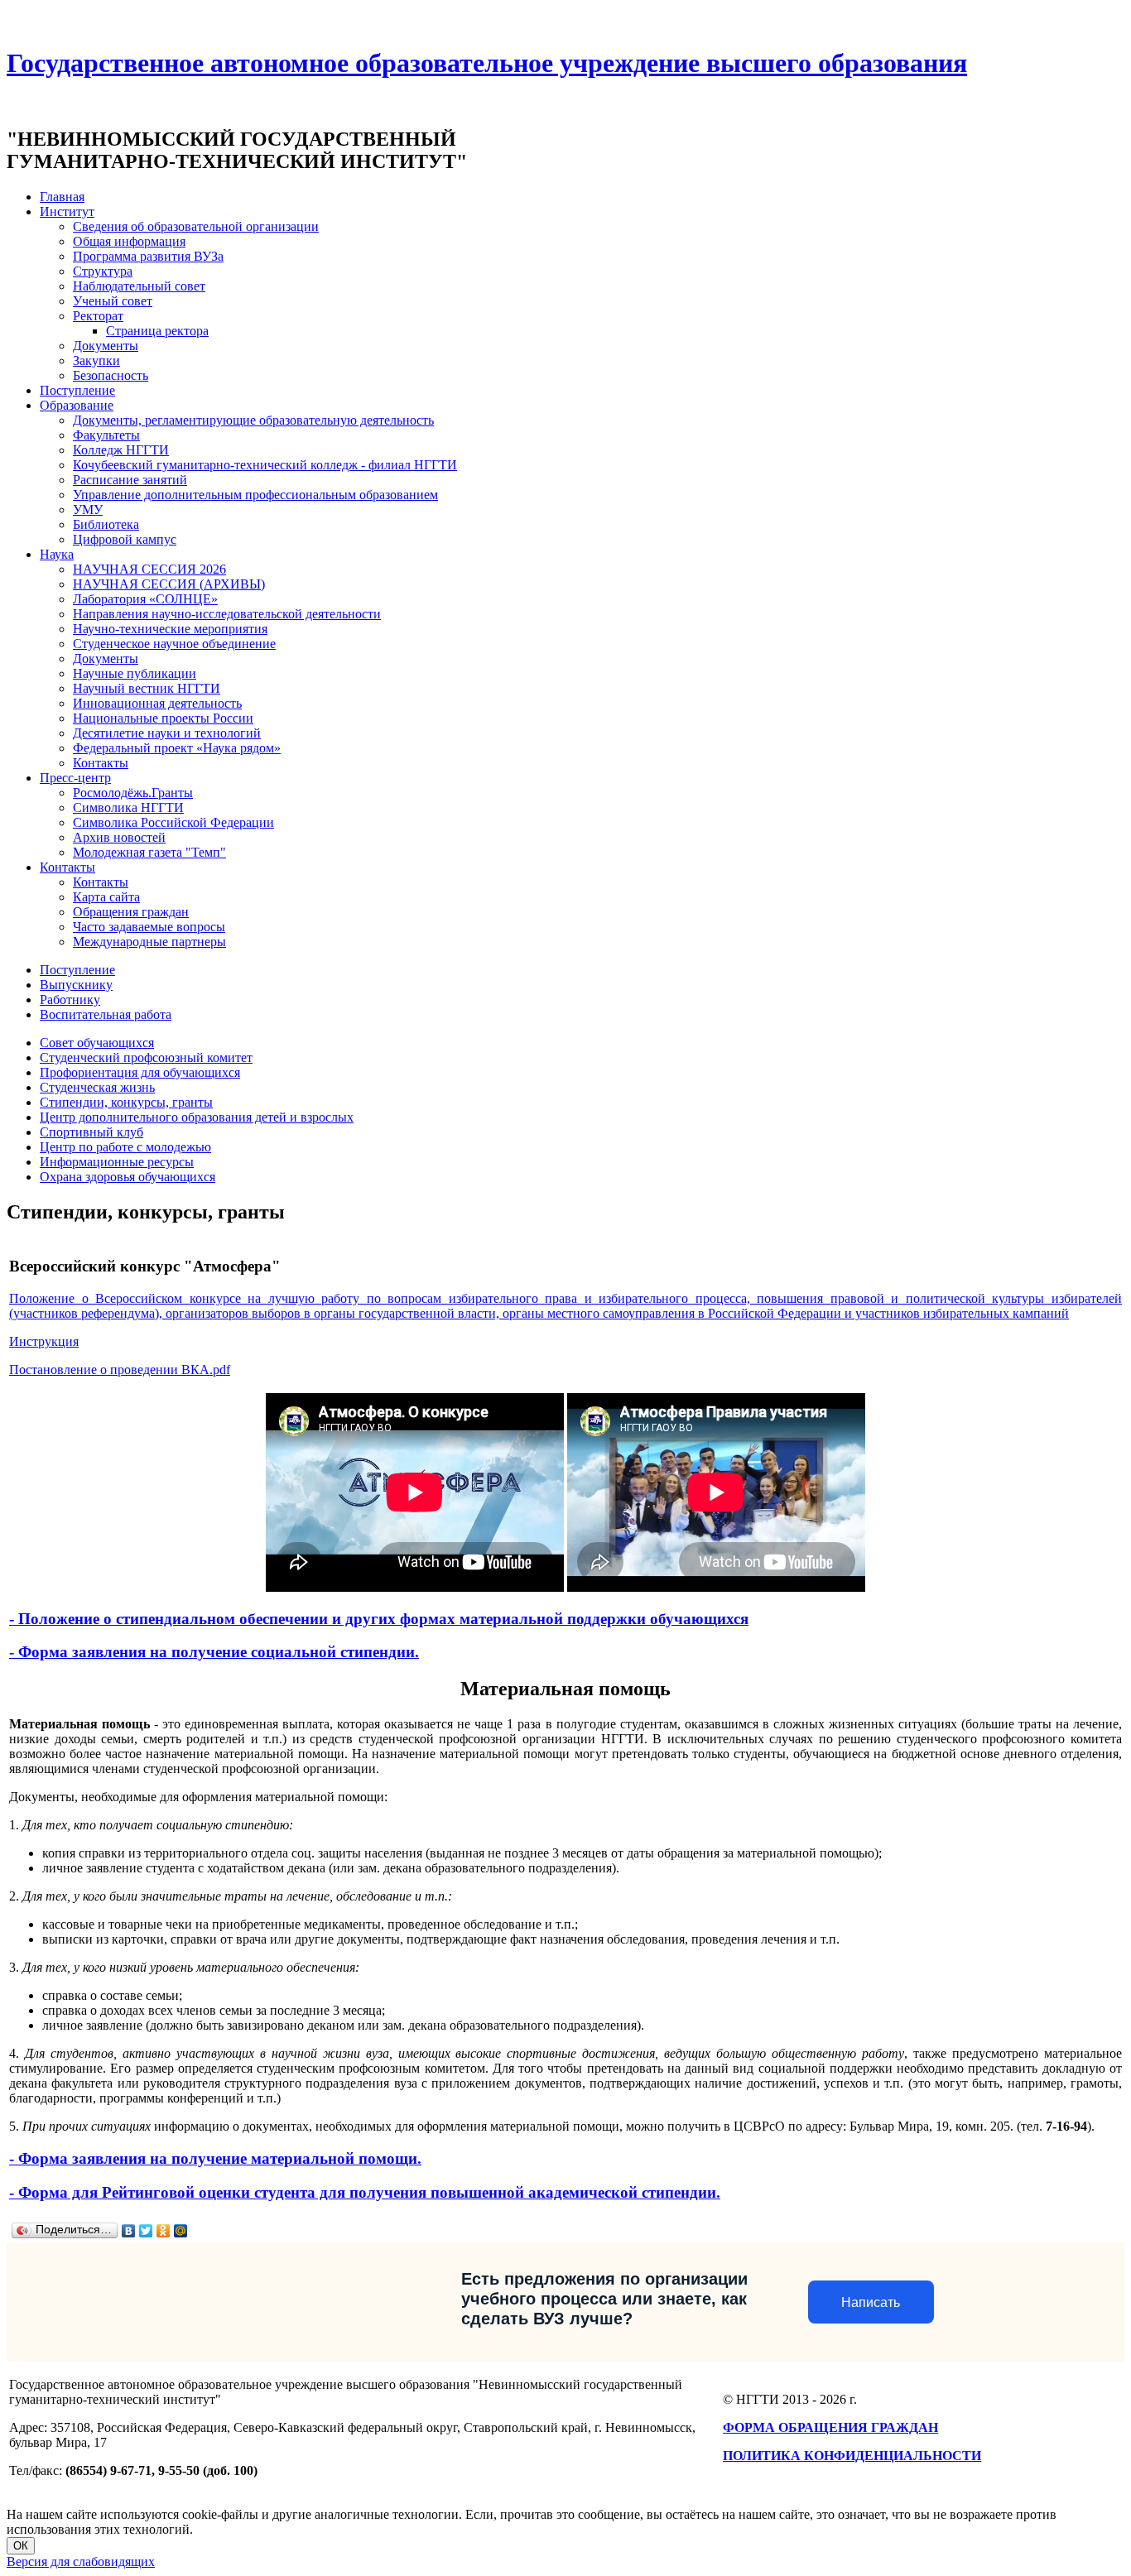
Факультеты (106, 435)
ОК (21, 2546)
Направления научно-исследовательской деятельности (227, 614)
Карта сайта (106, 897)
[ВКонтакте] (129, 2231)
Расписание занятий (130, 480)
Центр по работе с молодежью (125, 1147)
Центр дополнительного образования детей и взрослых (197, 1117)
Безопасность (111, 375)
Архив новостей (119, 837)
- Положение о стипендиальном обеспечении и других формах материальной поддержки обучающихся (379, 1619)
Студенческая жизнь (97, 1087)
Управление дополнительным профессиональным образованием (255, 495)
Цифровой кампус (125, 539)
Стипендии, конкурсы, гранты (126, 1102)
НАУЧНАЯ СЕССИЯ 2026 (149, 569)
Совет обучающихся (97, 1043)
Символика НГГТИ (128, 807)
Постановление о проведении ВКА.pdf (120, 1370)
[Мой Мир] (181, 2231)
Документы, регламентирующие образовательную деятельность (253, 420)
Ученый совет (113, 301)
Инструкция (44, 1341)
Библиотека (106, 524)
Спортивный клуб (91, 1132)
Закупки (96, 360)
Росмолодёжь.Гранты (133, 793)
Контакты (101, 763)
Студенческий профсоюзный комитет (146, 1057)
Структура (103, 271)
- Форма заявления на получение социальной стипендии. (214, 1652)
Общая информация (129, 241)
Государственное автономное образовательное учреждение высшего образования (487, 63)
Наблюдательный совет (139, 286)
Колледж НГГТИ (121, 450)
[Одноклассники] (164, 2231)
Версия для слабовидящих (81, 2562)
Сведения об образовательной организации (196, 226)
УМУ (88, 509)
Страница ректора (157, 331)
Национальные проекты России (163, 718)
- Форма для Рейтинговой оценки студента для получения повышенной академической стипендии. (365, 2192)
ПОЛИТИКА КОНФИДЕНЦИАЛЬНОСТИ (852, 2456)
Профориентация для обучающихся (140, 1072)
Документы (106, 346)
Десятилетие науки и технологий (167, 733)
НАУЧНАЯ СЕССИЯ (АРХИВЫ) (169, 584)
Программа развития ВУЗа (148, 256)
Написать (871, 2302)
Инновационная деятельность (157, 703)
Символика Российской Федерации (173, 822)
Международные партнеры (149, 942)
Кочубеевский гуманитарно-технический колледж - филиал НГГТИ (265, 465)
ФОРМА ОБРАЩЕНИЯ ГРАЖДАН (830, 2427)
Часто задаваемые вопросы (149, 927)
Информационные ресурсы (117, 1162)
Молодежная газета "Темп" (149, 852)
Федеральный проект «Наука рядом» (177, 748)
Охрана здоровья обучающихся (128, 1177)
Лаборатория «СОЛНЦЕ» (145, 599)
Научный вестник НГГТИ (147, 688)
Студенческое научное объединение (174, 644)
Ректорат (98, 316)
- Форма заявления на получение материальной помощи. (215, 2158)
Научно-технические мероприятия (170, 629)
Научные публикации (135, 673)
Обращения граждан (131, 912)
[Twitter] (146, 2231)
